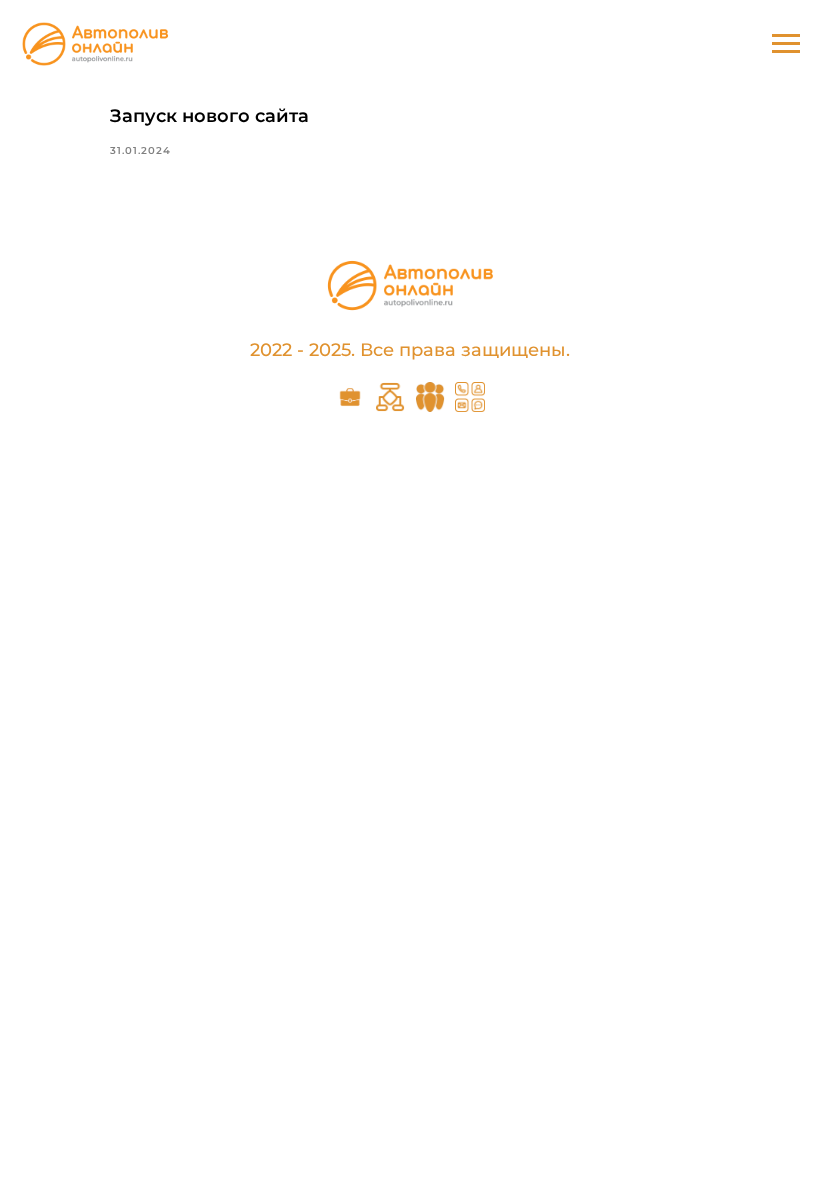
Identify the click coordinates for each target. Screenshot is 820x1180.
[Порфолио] (350, 406)
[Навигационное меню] (786, 44)
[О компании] (430, 406)
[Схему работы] (390, 406)
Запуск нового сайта (209, 116)
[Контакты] (470, 406)
